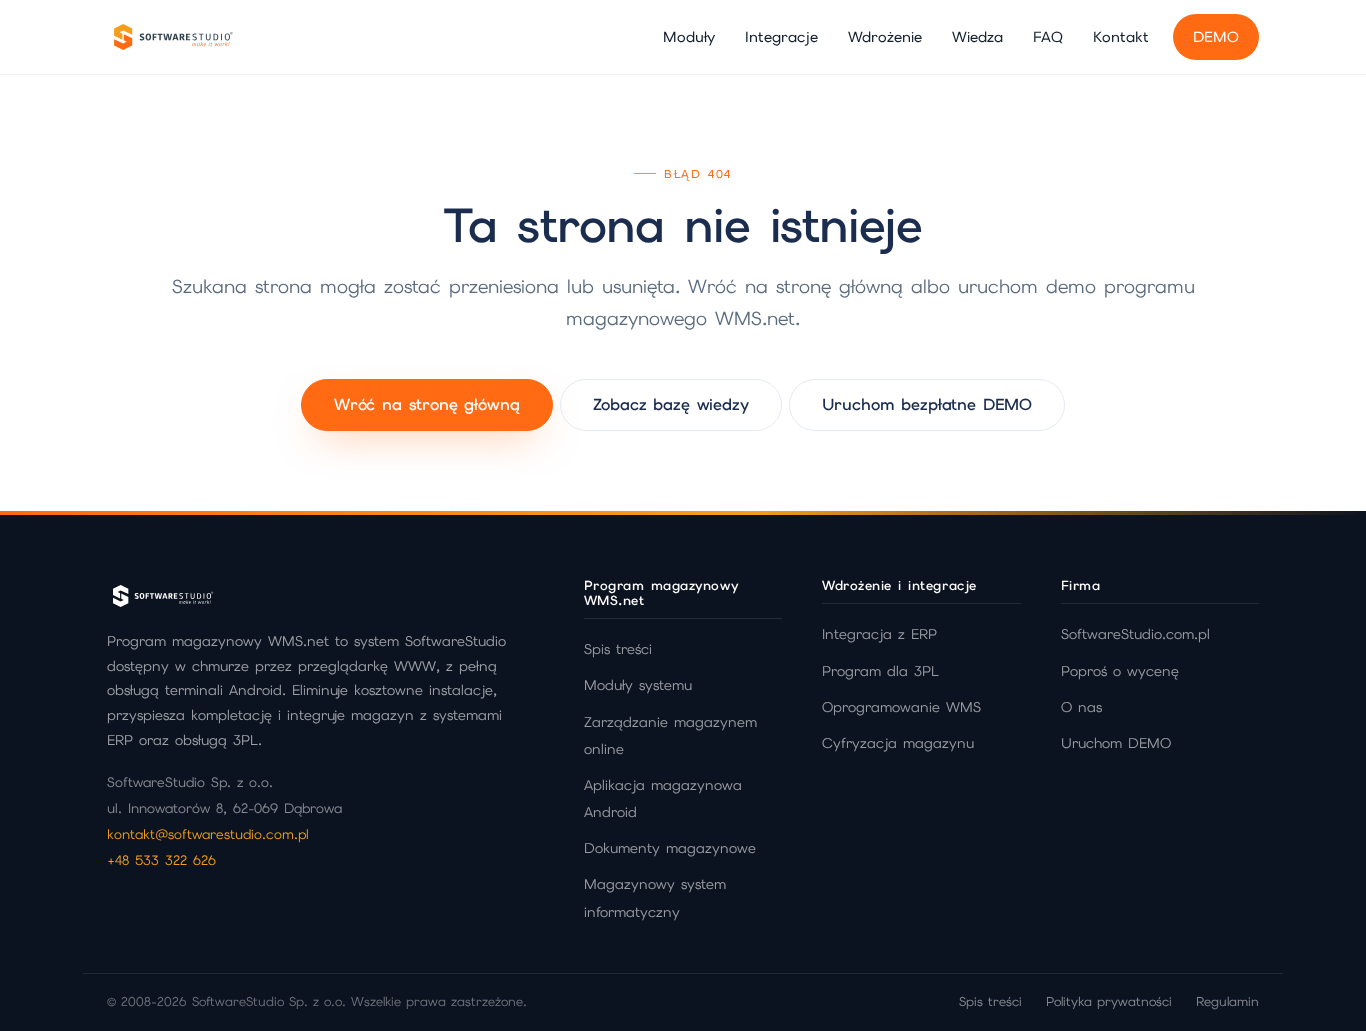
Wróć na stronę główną (427, 404)
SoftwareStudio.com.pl (1135, 634)
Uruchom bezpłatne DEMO (927, 404)
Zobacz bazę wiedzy (671, 404)
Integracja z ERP (879, 634)
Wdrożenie (885, 36)
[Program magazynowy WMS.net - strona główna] (172, 37)
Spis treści (618, 649)
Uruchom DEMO (1116, 743)
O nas (1081, 707)
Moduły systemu (638, 685)
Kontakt (1121, 36)
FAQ (1048, 36)
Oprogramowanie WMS (901, 707)
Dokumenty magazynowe (670, 848)
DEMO (1216, 36)
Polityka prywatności (1109, 1001)
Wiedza (977, 36)
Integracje (781, 36)
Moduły (689, 36)
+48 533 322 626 (161, 860)
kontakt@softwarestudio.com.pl (208, 834)
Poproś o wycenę (1120, 671)
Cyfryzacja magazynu (898, 743)
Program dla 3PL (880, 671)
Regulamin (1227, 1001)
